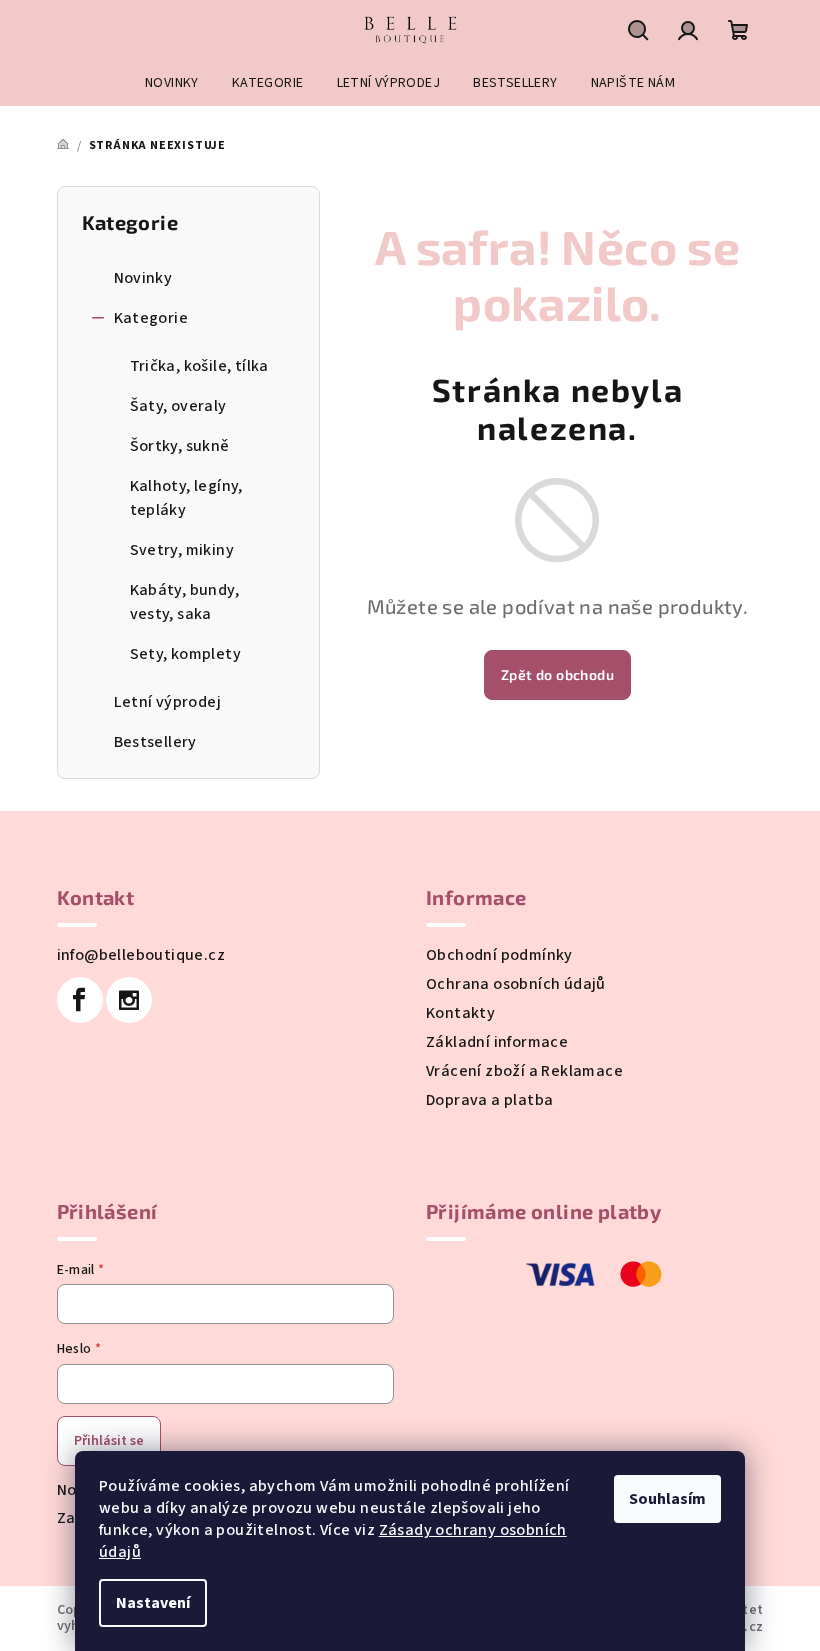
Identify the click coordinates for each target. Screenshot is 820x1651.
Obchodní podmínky (499, 955)
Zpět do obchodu (557, 674)
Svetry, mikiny (182, 550)
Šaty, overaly (178, 406)
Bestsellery (155, 742)
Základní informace (497, 1042)
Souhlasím (667, 1499)
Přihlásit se (109, 1441)
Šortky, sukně (180, 446)
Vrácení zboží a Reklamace (524, 1071)
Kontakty (460, 1013)
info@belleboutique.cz (141, 955)
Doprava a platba (489, 1100)
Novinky (143, 278)
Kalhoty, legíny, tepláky (186, 498)
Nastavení (153, 1603)
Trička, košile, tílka (199, 366)
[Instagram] (129, 1000)
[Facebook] (80, 1000)
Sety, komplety (186, 654)
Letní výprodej (168, 702)
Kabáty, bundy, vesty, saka (185, 602)
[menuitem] (172, 83)
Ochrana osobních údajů (516, 984)
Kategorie (151, 318)
